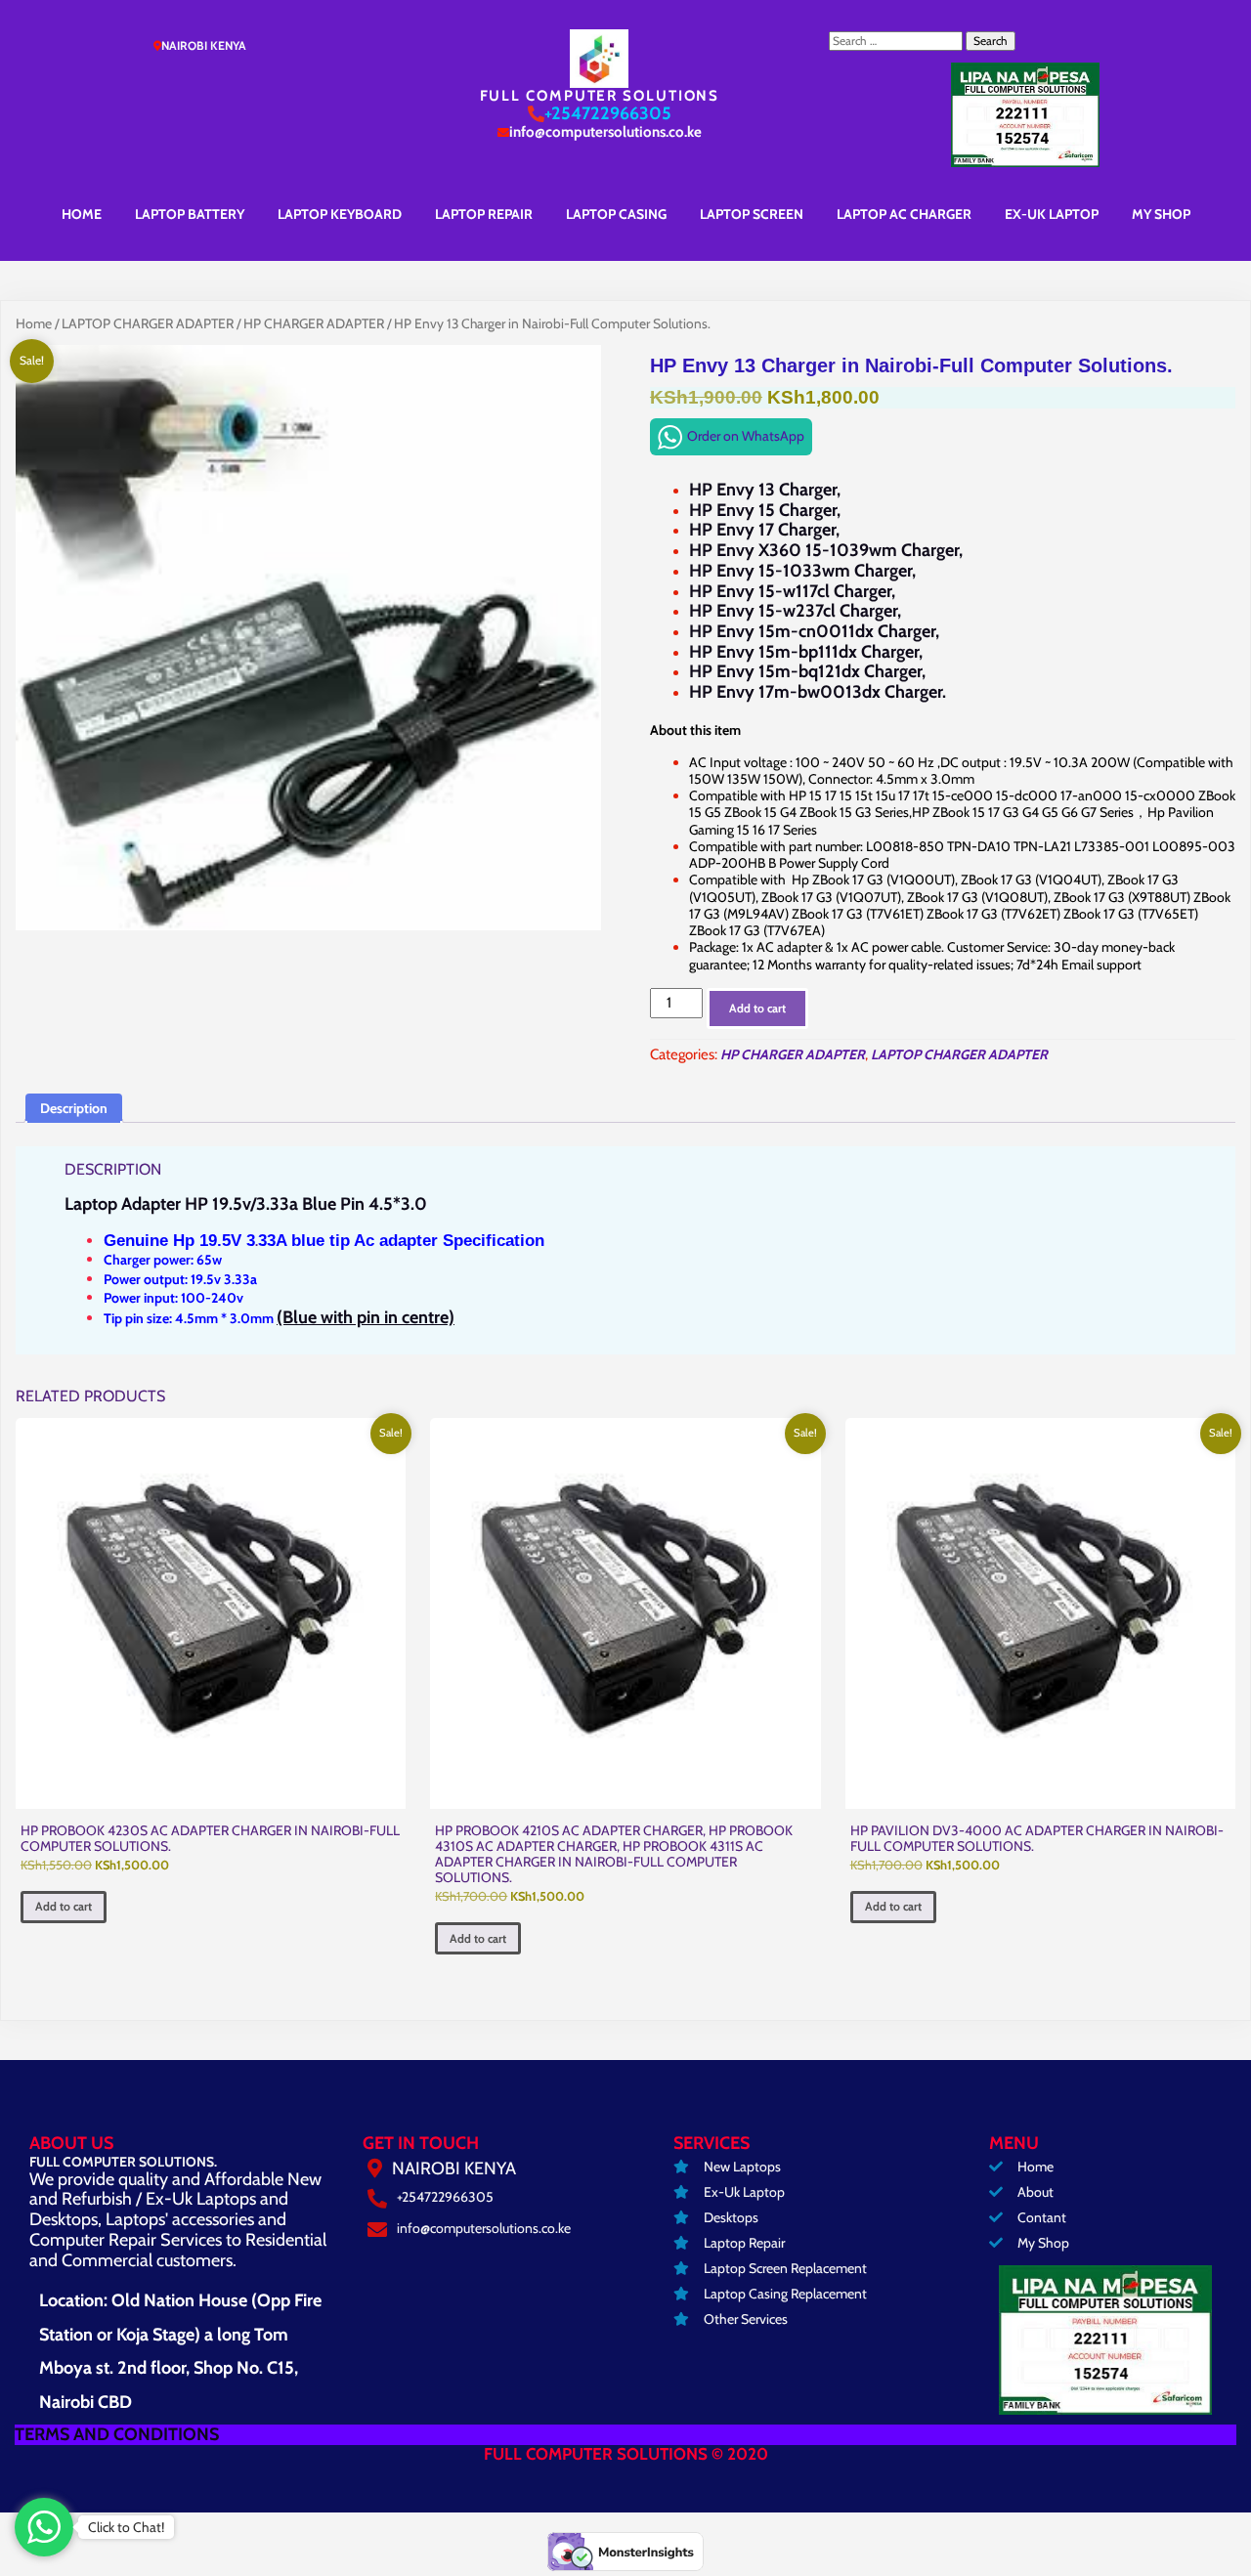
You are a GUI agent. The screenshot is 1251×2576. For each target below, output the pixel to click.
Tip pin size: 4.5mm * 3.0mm (279, 1318)
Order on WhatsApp (746, 436)
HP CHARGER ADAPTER (314, 323)
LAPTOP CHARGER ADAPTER (148, 323)
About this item (695, 730)
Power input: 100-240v (173, 1298)
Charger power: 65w (163, 1260)
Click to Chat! (126, 2527)
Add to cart (757, 1008)
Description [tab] (74, 1108)
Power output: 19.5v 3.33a (180, 1279)
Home (34, 323)
